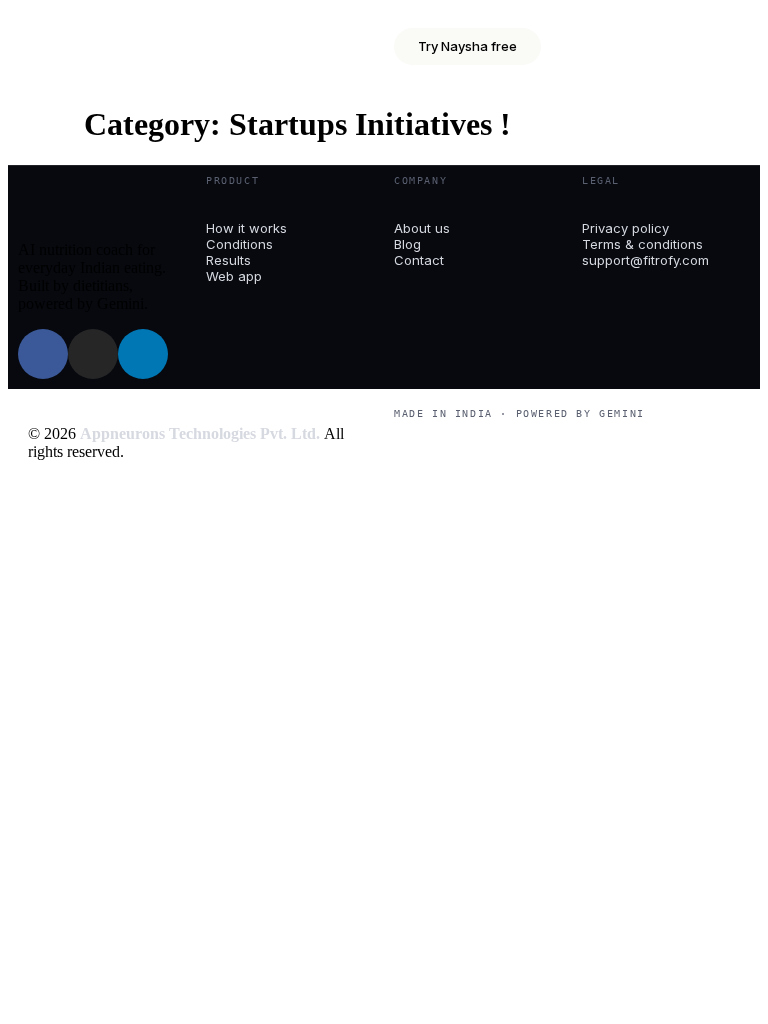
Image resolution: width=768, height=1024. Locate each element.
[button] (634, 36)
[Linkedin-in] (143, 354)
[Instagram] (93, 354)
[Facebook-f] (43, 354)
